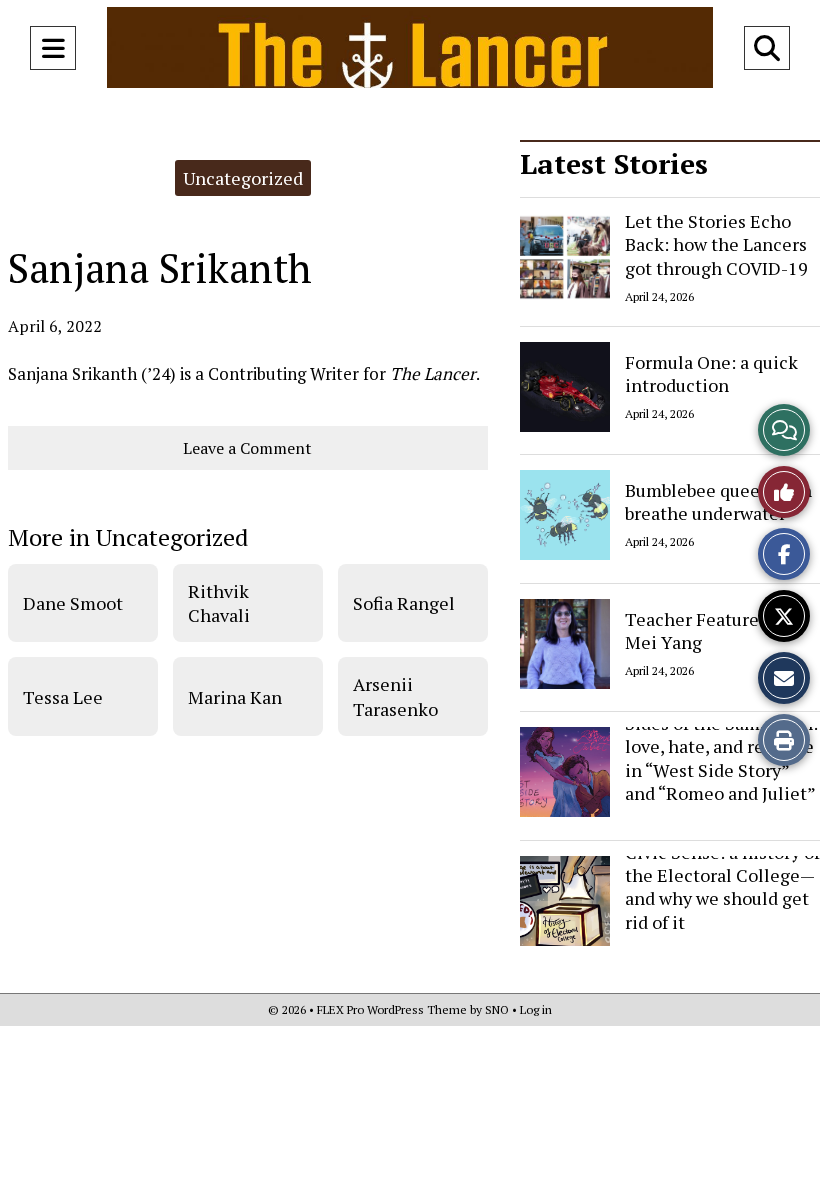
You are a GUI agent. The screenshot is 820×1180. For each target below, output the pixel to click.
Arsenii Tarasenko (395, 696)
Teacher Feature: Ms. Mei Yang (710, 629)
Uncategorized (243, 178)
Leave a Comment (247, 448)
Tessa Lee (63, 697)
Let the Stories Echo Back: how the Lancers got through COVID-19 (716, 244)
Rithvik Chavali (219, 603)
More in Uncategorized (128, 537)
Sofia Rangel (404, 603)
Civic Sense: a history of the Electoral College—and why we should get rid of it (722, 887)
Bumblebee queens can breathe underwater (718, 501)
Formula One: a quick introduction (711, 372)
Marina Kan (235, 697)
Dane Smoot (73, 603)
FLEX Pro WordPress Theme (392, 1009)
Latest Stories (614, 163)
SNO (497, 1009)
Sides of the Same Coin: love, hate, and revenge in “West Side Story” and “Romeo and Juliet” (721, 758)
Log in (536, 1009)
